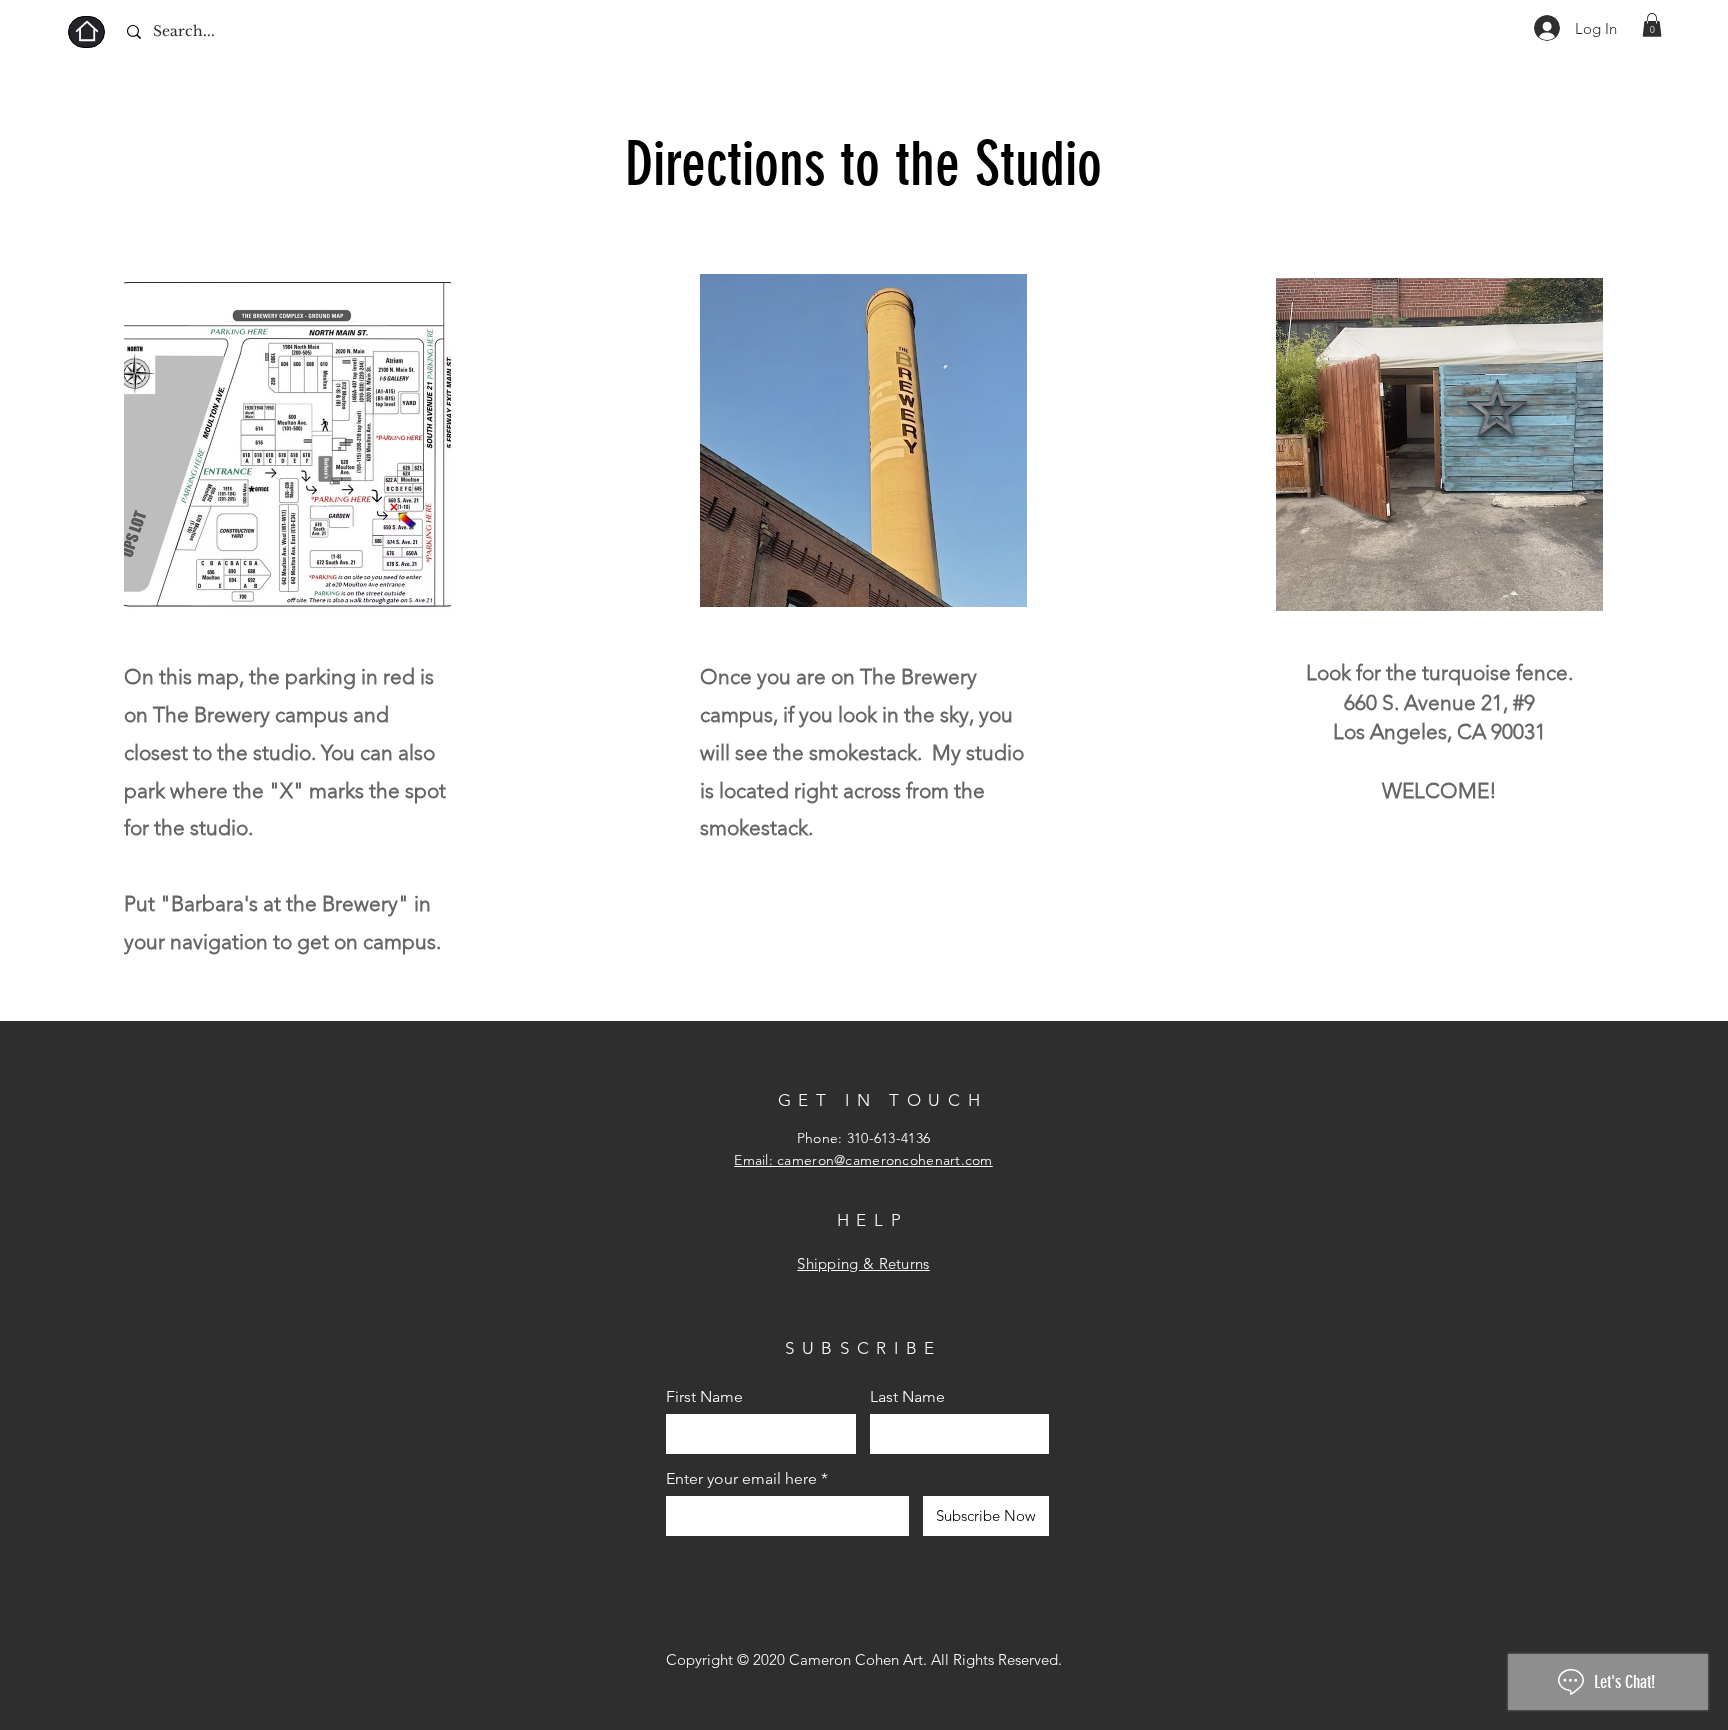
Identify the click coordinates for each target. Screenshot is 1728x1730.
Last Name (907, 1397)
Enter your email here (741, 1479)
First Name (704, 1397)
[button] (1652, 25)
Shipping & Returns (863, 1263)
